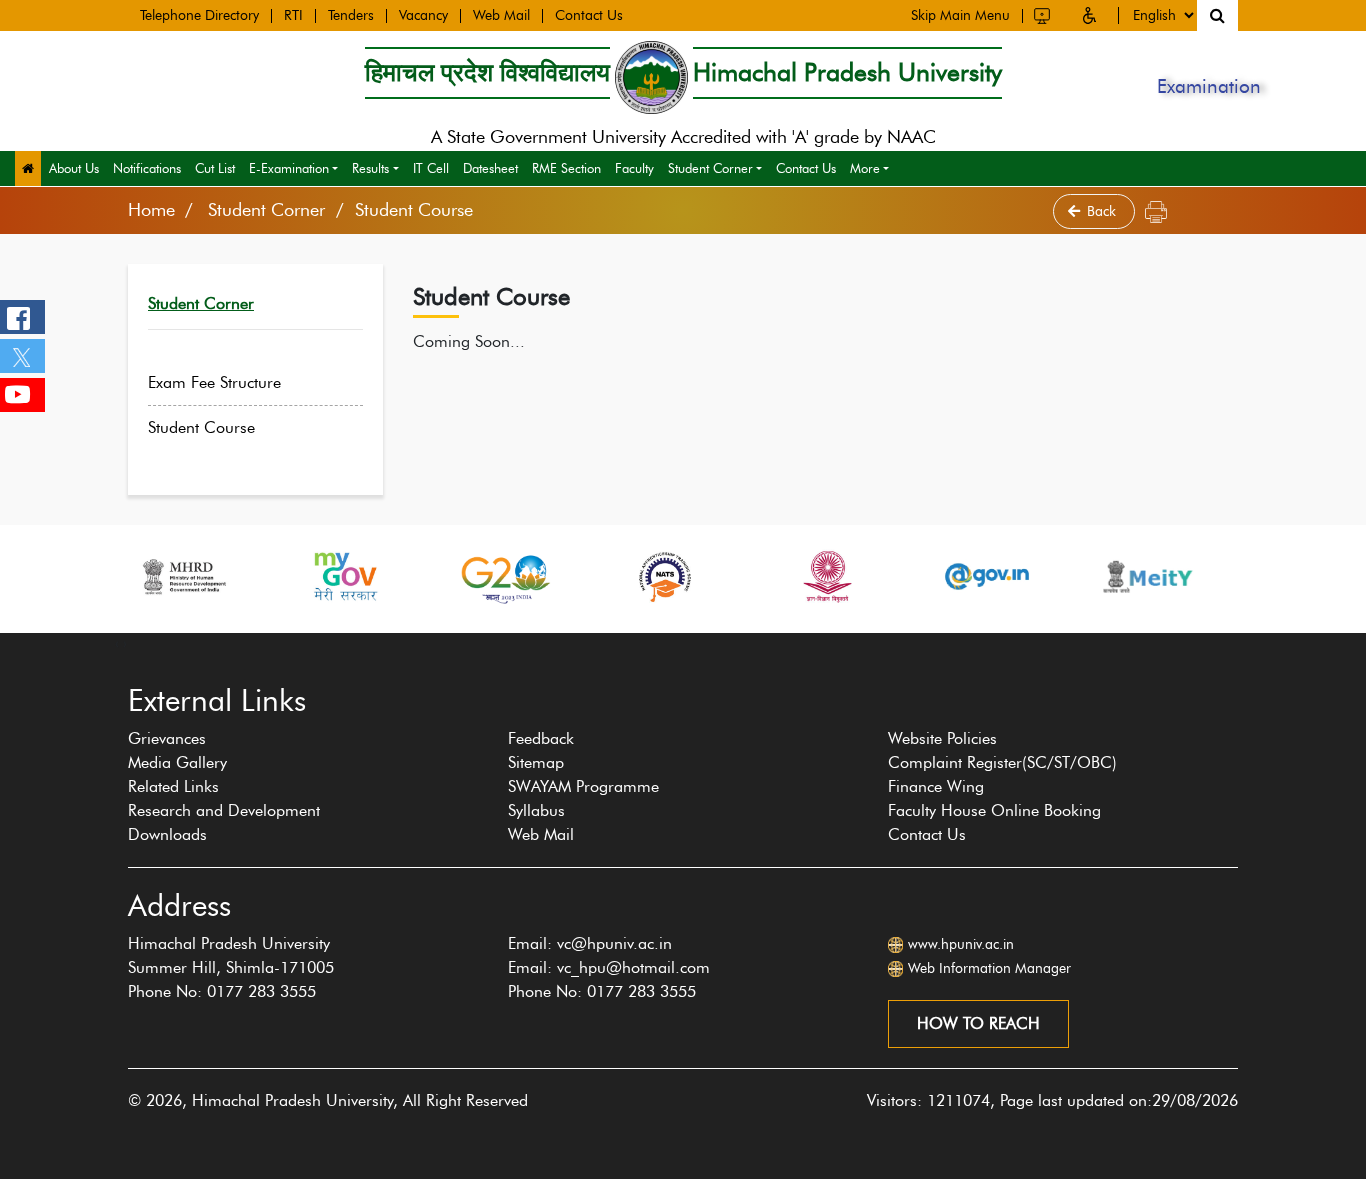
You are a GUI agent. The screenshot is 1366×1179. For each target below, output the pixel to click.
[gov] (987, 576)
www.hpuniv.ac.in (961, 944)
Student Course (201, 427)
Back (1103, 211)
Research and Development (224, 810)
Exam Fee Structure (214, 382)
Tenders (351, 16)
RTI (293, 16)
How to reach (978, 1023)
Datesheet (490, 168)
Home (151, 210)
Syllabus (536, 810)
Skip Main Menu (960, 16)
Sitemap (536, 762)
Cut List (215, 168)
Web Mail (501, 16)
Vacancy (423, 16)
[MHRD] (183, 576)
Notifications (147, 168)
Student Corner (710, 168)
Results (370, 168)
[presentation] (117, 643)
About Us (74, 168)
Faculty (634, 168)
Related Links (173, 786)
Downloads (167, 834)
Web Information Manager (989, 968)
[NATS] (665, 576)
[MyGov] (344, 576)
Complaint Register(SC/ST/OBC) (1002, 762)
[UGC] (826, 576)
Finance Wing (936, 786)
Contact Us (589, 16)
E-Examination (289, 168)
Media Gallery (177, 762)
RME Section (566, 168)
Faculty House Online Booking (994, 810)
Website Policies (942, 738)
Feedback (541, 738)
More (865, 168)
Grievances (167, 738)
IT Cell (431, 168)
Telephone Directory (199, 16)
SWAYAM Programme (583, 786)
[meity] (1148, 576)
